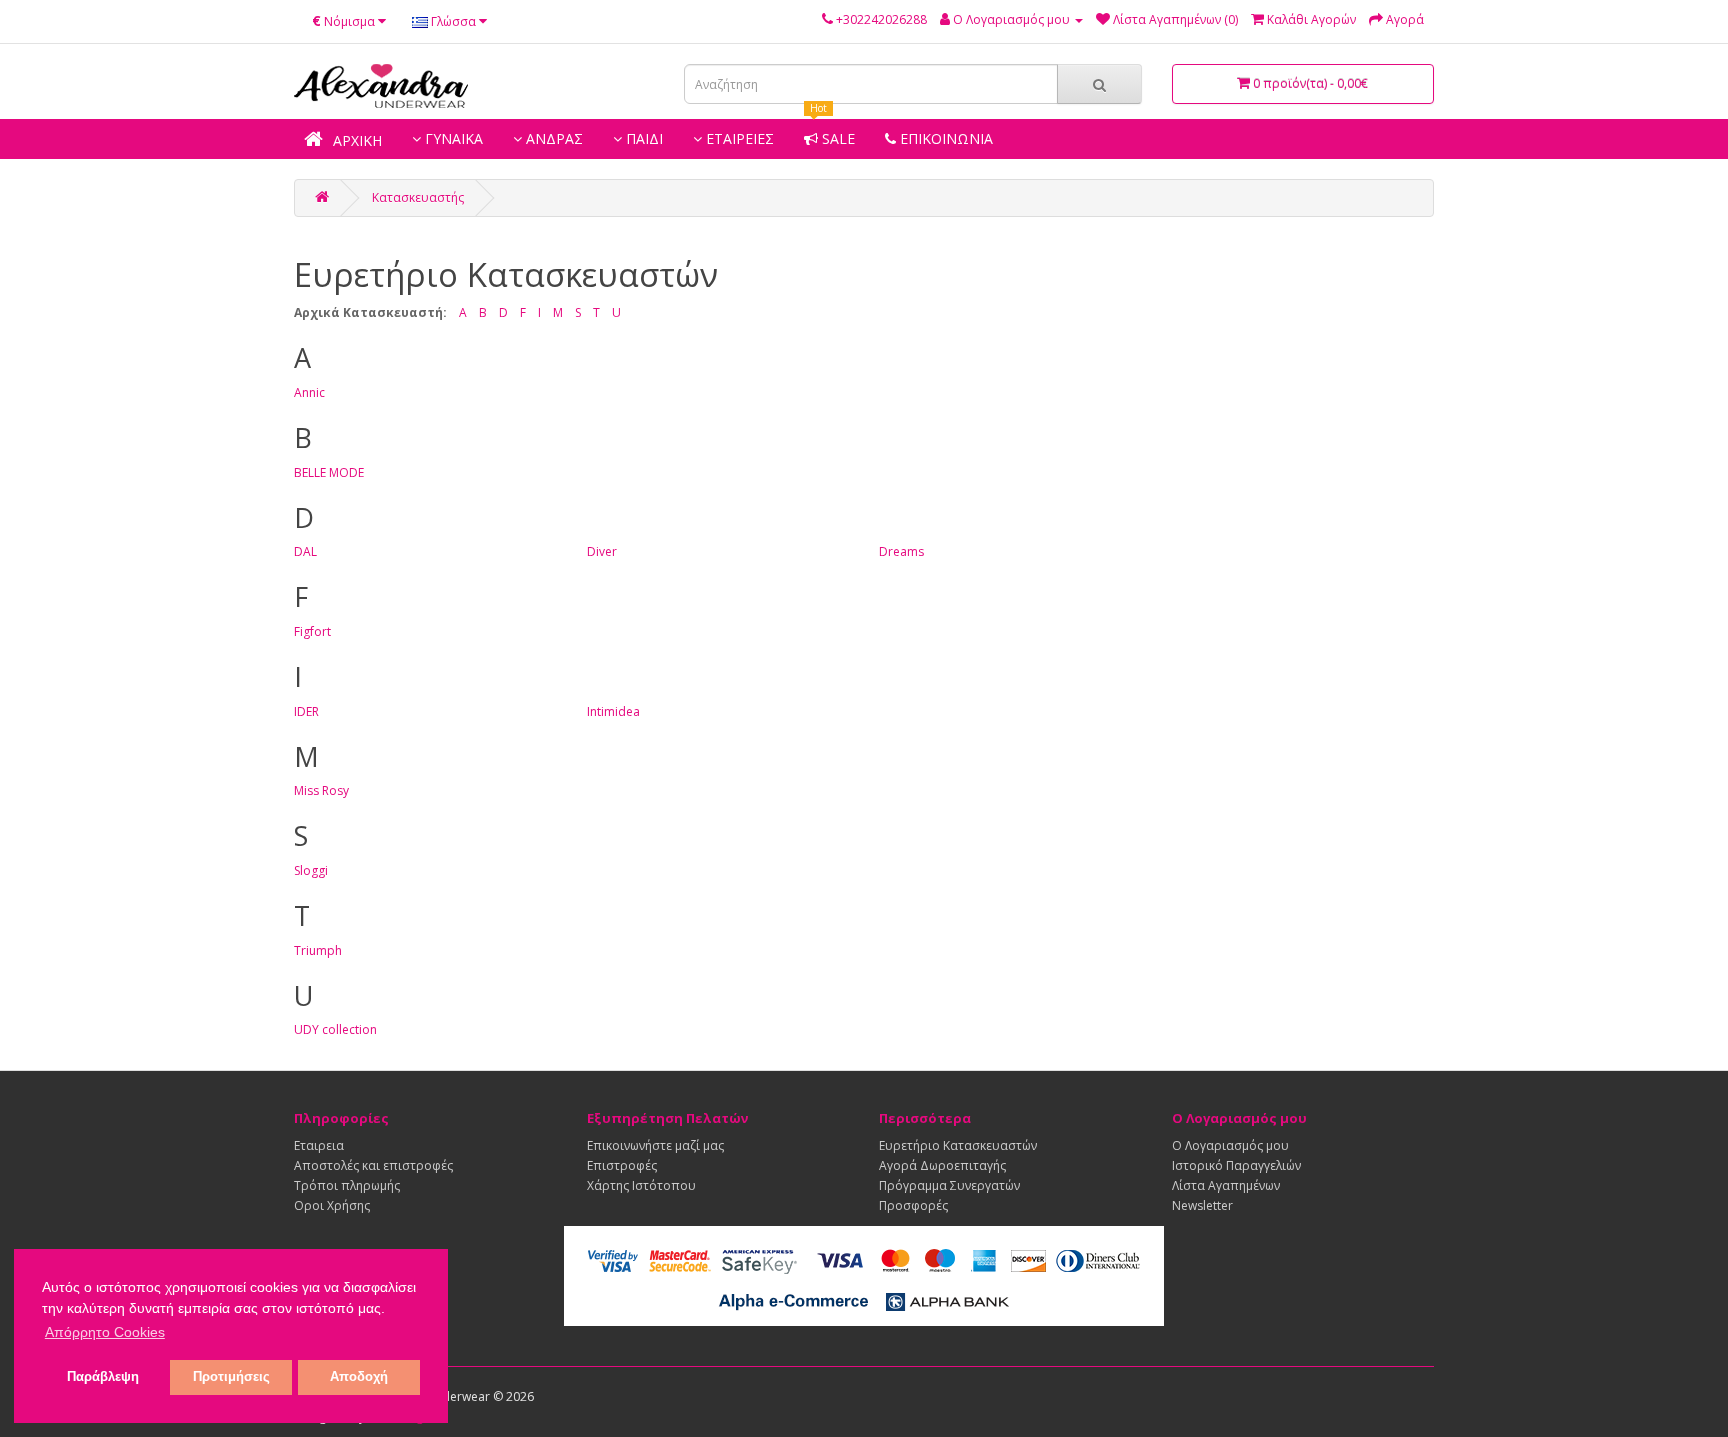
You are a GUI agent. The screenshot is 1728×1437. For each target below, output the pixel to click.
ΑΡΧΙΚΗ (355, 140)
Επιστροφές (622, 1165)
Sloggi (311, 870)
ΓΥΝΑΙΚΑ (452, 138)
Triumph (318, 950)
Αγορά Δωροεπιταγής (942, 1165)
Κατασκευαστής (418, 197)
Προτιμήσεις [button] (231, 1377)
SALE (832, 138)
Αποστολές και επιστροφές (373, 1165)
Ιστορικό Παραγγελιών (1236, 1165)
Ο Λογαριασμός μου (1230, 1145)
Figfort (312, 631)
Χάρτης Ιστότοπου (641, 1185)
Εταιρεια (319, 1145)
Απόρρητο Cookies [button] (105, 1332)
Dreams (901, 551)
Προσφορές (913, 1205)
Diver (602, 551)
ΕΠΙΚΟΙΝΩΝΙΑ (944, 138)
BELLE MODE (329, 472)
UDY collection (335, 1029)
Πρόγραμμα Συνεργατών (949, 1185)
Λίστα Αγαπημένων (1226, 1185)
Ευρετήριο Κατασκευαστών (958, 1145)
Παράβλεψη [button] (103, 1377)
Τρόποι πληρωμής (347, 1185)
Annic (309, 392)
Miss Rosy (321, 790)
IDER (306, 711)
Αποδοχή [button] (359, 1377)
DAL (305, 551)
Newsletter (1202, 1205)
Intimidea (613, 711)
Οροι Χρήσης (332, 1205)
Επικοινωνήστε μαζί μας (655, 1145)
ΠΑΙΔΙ (642, 138)
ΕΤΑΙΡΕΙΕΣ (738, 138)
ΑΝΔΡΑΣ (552, 138)
